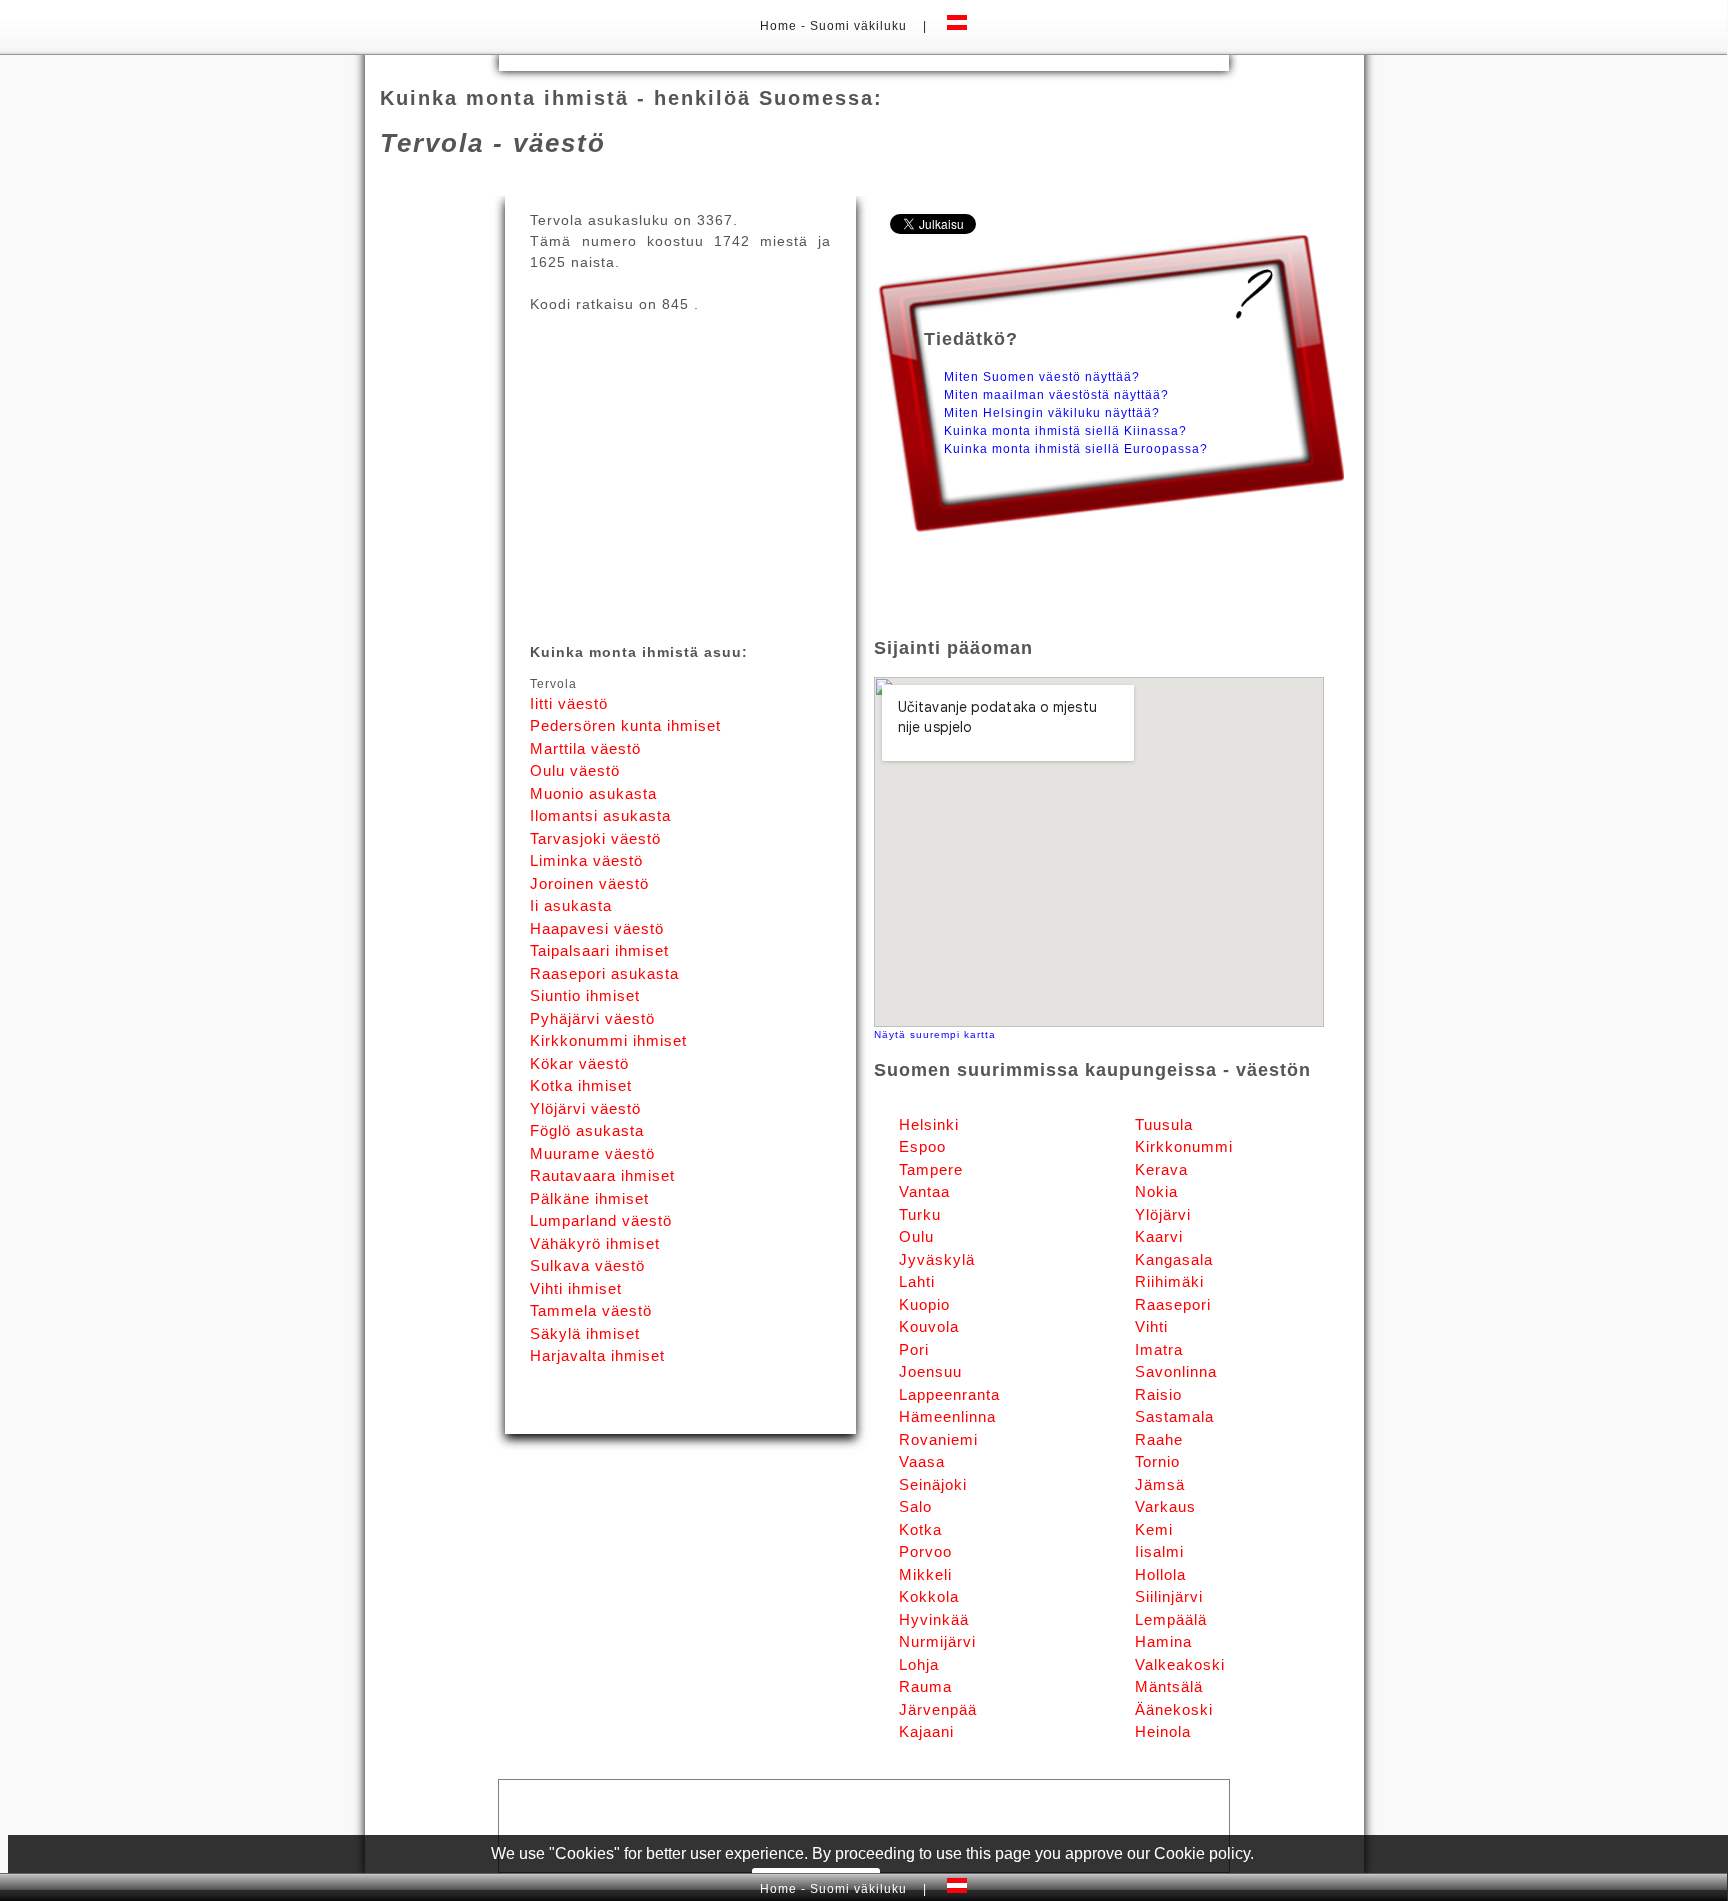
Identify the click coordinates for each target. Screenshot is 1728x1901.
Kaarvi (1159, 1236)
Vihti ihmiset (576, 1288)
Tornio (1157, 1461)
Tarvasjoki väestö (595, 838)
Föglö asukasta (587, 1130)
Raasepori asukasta (604, 973)
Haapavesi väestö (597, 928)
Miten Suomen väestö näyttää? (1042, 377)
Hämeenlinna (947, 1416)
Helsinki (929, 1124)
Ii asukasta (571, 905)
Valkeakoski (1180, 1664)
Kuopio (924, 1304)
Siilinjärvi (1169, 1596)
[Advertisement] (864, 61)
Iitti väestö (569, 703)
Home (780, 26)
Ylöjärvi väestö (585, 1108)
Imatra (1159, 1349)
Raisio (1158, 1394)
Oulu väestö (575, 770)
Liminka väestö (586, 860)
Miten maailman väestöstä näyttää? (1056, 395)
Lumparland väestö (601, 1220)
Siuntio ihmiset (585, 995)
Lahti (917, 1281)
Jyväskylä (937, 1259)
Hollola (1160, 1574)
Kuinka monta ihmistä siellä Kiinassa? (1065, 431)
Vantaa (924, 1191)
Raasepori (1173, 1304)
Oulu (916, 1236)
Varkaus (1165, 1506)
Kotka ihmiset (581, 1085)
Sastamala (1174, 1416)
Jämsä (1160, 1484)
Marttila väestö (585, 748)
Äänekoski (1174, 1709)
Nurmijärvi (937, 1641)
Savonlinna (1176, 1371)
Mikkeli (925, 1574)
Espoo (922, 1146)
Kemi (1154, 1529)
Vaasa (922, 1461)
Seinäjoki (933, 1484)
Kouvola (929, 1326)
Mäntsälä (1169, 1686)
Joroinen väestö (589, 883)
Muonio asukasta (593, 793)
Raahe (1159, 1439)
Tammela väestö (591, 1310)
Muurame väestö (592, 1153)
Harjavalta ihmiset (597, 1355)
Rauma (925, 1686)
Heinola (1163, 1731)
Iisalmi (1159, 1551)
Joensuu (930, 1371)
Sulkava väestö (587, 1265)
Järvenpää (938, 1709)
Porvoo (925, 1551)
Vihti (1151, 1326)
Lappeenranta (949, 1394)
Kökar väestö (579, 1063)
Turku (920, 1214)
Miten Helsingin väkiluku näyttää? (1052, 413)
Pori (914, 1349)
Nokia (1156, 1191)
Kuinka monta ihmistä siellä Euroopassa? (1076, 449)
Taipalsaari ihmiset (599, 950)
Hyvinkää (934, 1619)
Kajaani (926, 1731)
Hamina (1163, 1641)
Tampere (931, 1169)
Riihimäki (1169, 1281)
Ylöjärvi (1163, 1214)
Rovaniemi (938, 1439)
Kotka (920, 1529)
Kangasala (1174, 1259)
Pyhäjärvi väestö (592, 1018)
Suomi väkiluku (858, 26)
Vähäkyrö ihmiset (595, 1243)
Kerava (1161, 1169)
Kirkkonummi (1184, 1146)
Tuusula (1164, 1124)
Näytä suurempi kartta (935, 1034)
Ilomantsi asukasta (600, 815)
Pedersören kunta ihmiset (625, 725)
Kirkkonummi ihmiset (608, 1040)
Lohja (919, 1664)
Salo (915, 1506)
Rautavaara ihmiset (602, 1175)
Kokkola (929, 1596)
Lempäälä (1171, 1619)
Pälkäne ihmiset (589, 1198)
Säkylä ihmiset (585, 1333)
